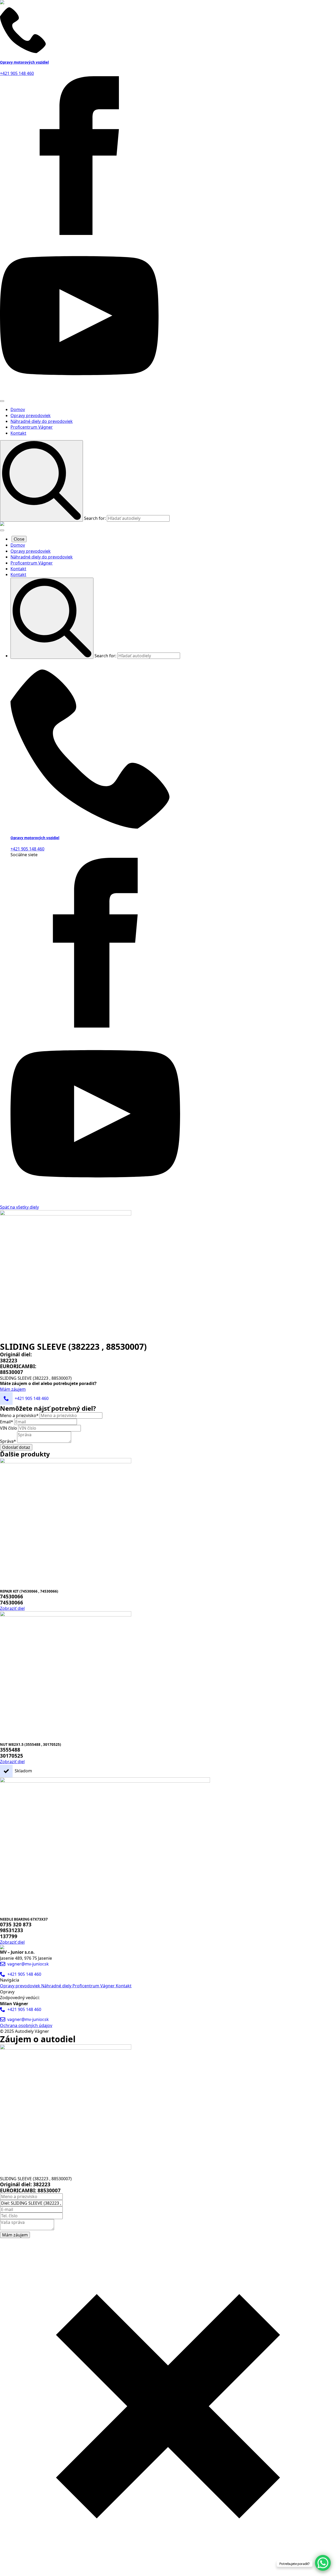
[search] (41, 481)
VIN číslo (9, 1428)
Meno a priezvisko (19, 1415)
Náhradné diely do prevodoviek (42, 421)
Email (7, 1422)
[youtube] (79, 393)
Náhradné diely (57, 1986)
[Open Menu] (2, 401)
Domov (18, 409)
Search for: (95, 518)
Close (19, 539)
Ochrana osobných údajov (26, 2025)
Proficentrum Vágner (32, 427)
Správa (8, 1441)
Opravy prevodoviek (31, 415)
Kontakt (18, 433)
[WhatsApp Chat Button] (323, 2563)
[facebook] (79, 233)
